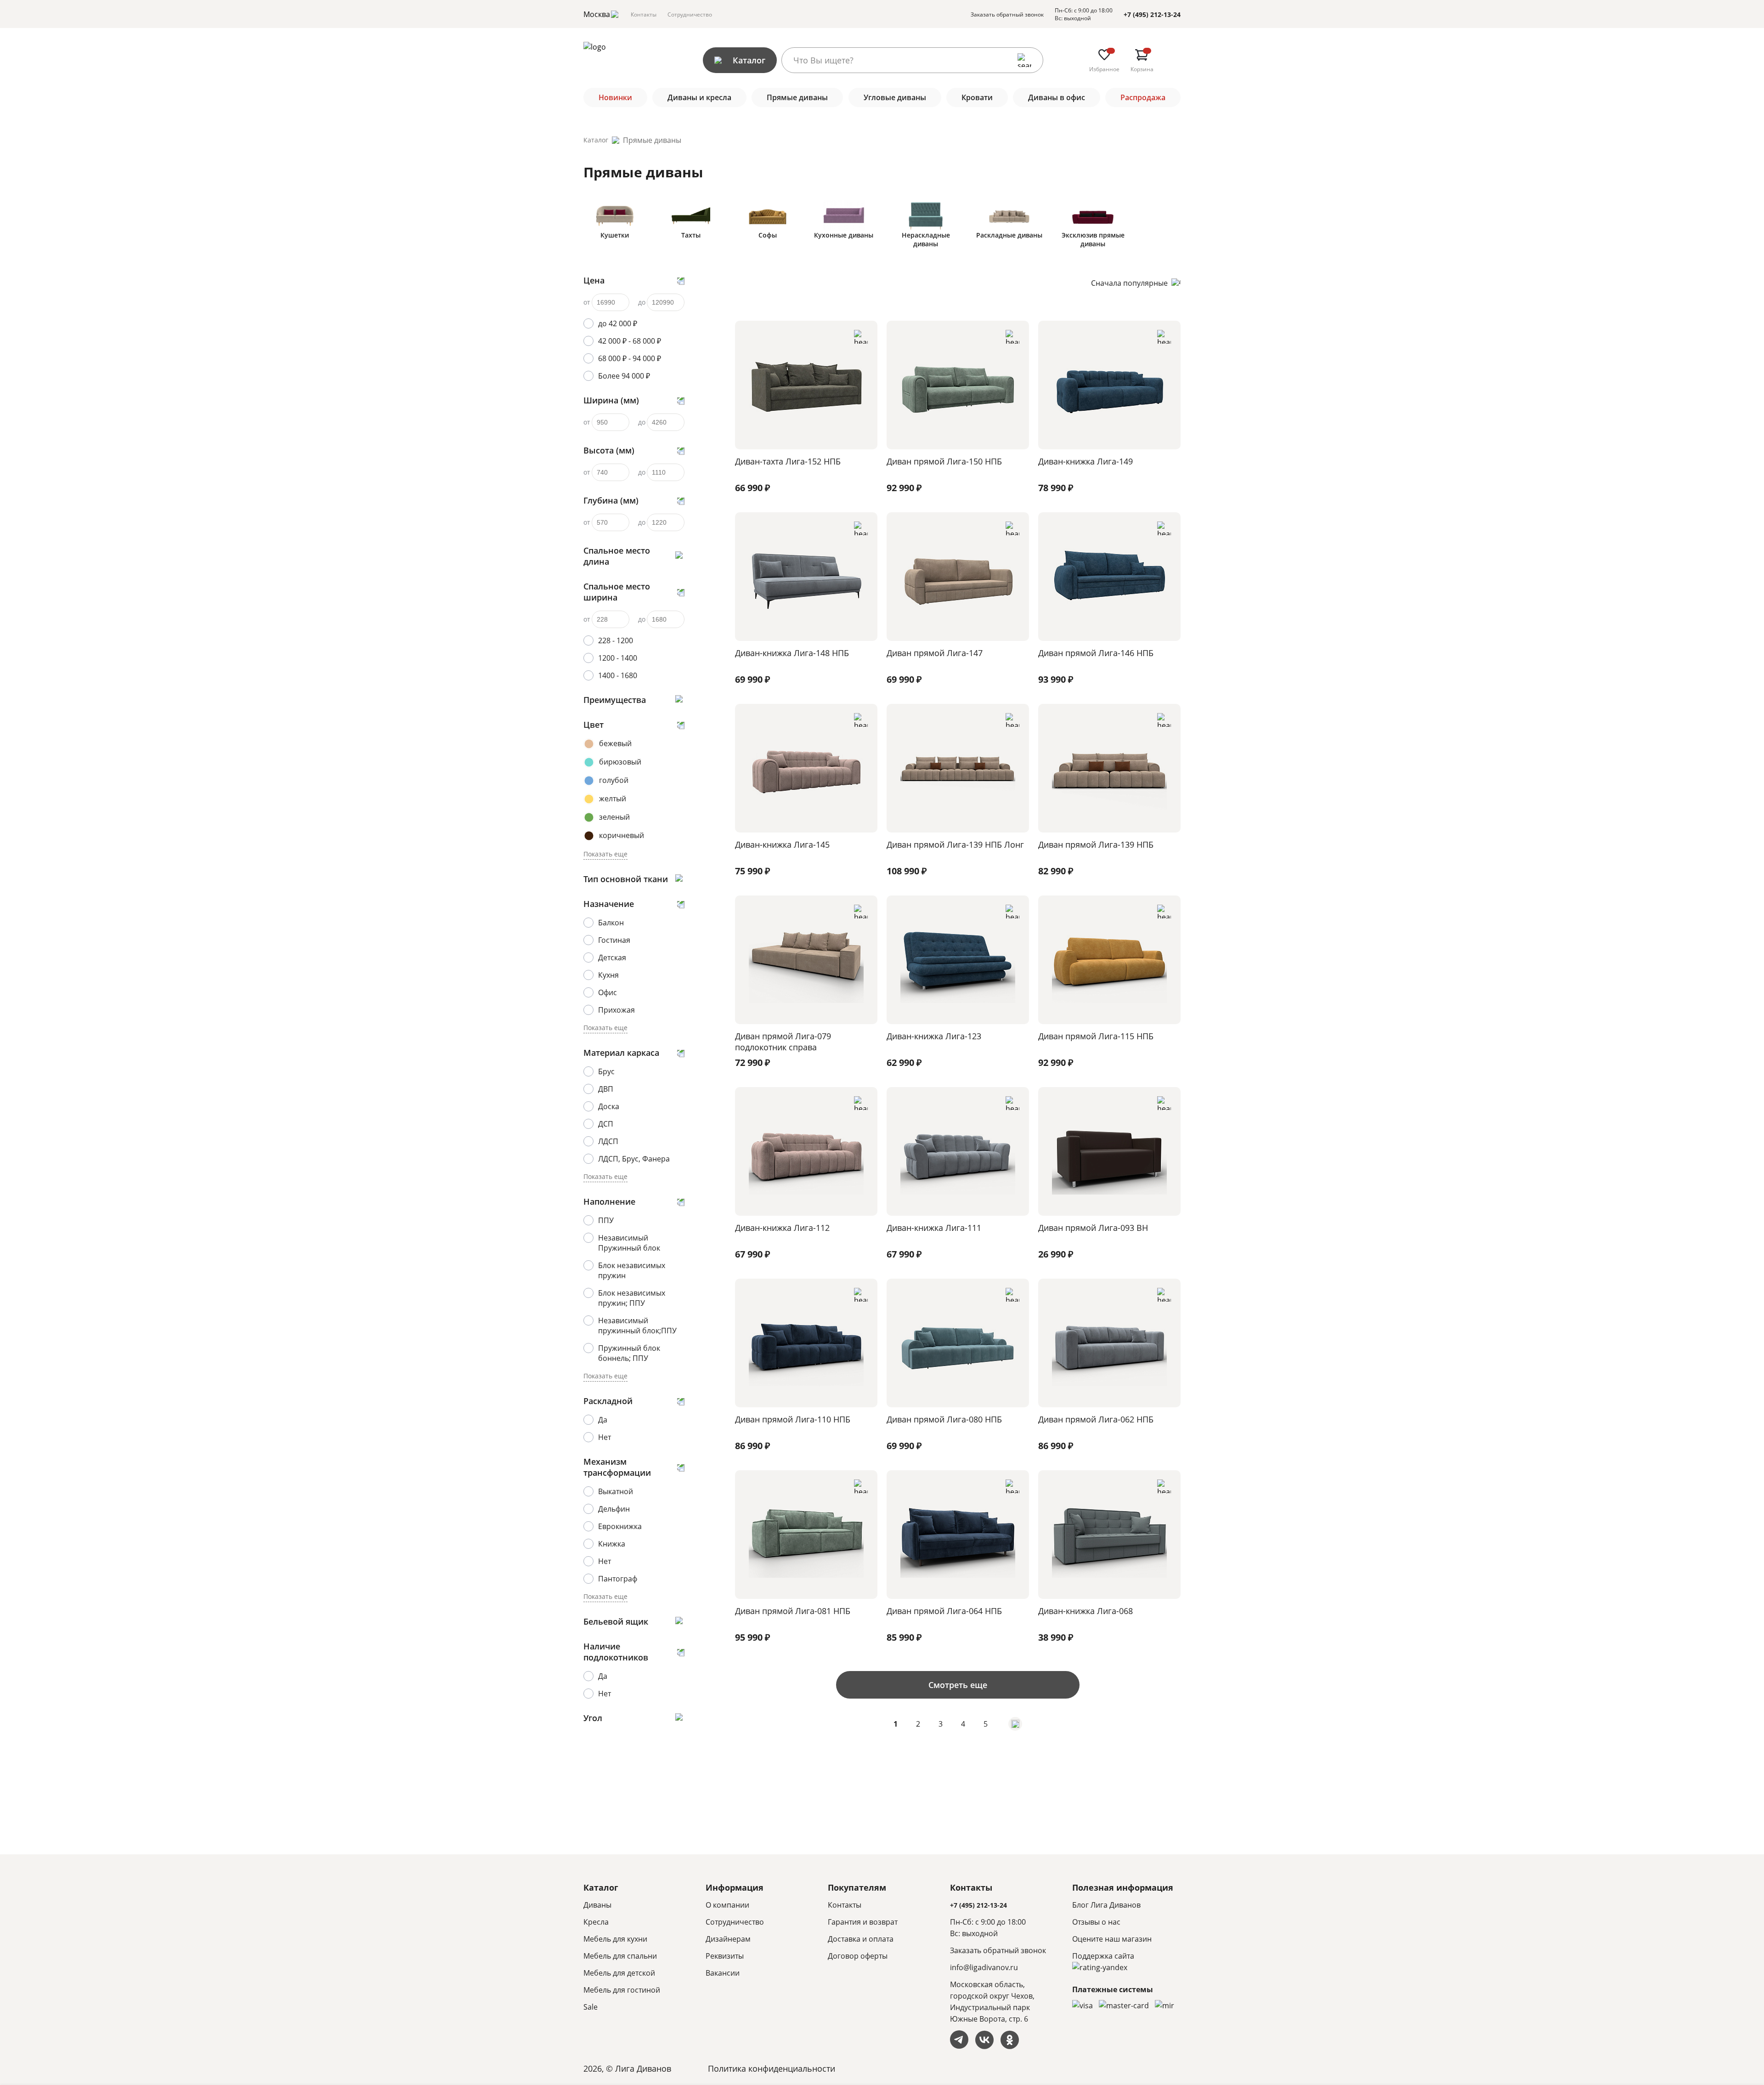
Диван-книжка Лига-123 (934, 1036)
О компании (727, 1905)
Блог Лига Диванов (1106, 1905)
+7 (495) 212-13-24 (1152, 14)
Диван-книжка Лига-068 (1086, 1611)
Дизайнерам (728, 1939)
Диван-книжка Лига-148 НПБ (792, 653)
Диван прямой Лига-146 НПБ (1096, 653)
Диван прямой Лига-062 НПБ (1096, 1419)
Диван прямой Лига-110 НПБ (793, 1419)
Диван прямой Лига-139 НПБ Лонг (955, 844)
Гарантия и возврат (863, 1922)
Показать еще (605, 854)
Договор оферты (858, 1956)
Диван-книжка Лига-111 (934, 1228)
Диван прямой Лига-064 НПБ (944, 1611)
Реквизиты (725, 1956)
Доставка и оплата (861, 1939)
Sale (591, 2007)
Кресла (596, 1922)
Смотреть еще (958, 1685)
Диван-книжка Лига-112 (782, 1228)
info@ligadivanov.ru (984, 1967)
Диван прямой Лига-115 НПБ (1096, 1036)
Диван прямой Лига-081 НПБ (793, 1611)
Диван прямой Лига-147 (935, 653)
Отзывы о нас (1096, 1922)
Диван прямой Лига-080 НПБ (944, 1419)
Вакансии (723, 1973)
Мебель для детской (619, 1973)
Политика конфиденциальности (772, 2068)
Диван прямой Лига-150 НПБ (944, 461)
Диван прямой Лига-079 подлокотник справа (783, 1042)
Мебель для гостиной (622, 1990)
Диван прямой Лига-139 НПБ (1096, 844)
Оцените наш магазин (1112, 1939)
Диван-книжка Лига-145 (782, 844)
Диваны (597, 1905)
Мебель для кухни (615, 1939)
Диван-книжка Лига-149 (1086, 461)
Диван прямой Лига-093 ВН (1093, 1228)
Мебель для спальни (620, 1956)
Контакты (644, 14)
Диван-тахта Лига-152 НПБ (788, 461)
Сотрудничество (690, 14)
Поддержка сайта (1103, 1956)
